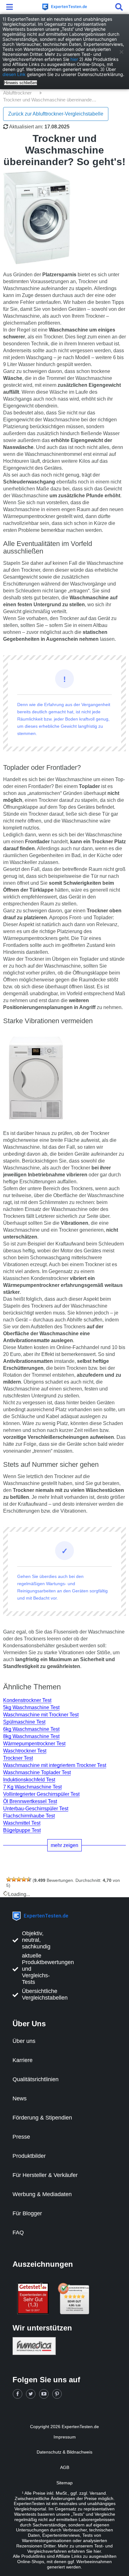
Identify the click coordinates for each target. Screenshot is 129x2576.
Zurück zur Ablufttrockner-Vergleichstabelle (56, 114)
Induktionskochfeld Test (29, 1780)
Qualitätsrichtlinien (36, 2079)
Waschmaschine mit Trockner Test (41, 1715)
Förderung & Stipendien (42, 2118)
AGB (65, 2467)
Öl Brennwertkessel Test (30, 1801)
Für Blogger (27, 2213)
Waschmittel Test (22, 1823)
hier (74, 59)
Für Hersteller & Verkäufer (45, 2175)
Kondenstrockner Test (27, 1700)
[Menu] (11, 7)
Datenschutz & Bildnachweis (64, 2452)
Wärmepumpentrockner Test (34, 1744)
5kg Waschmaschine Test (31, 1707)
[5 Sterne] (29, 1879)
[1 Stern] (9, 1879)
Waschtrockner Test (25, 1751)
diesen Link (14, 74)
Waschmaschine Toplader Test (37, 1772)
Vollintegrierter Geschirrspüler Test (41, 1794)
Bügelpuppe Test (22, 1830)
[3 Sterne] (19, 1879)
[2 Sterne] (14, 1879)
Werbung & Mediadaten (42, 2194)
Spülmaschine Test (24, 1722)
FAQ (18, 2233)
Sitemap (64, 2483)
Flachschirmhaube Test (29, 1816)
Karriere (23, 2060)
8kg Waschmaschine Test (31, 1736)
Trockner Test (18, 1758)
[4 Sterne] (24, 1879)
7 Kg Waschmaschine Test (32, 1787)
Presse (21, 2137)
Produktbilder (29, 2156)
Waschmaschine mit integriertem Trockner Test (55, 1765)
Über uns (24, 2041)
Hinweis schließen (21, 83)
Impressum (65, 2437)
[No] (121, 52)
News (20, 2098)
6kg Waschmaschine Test (31, 1729)
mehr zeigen (64, 1845)
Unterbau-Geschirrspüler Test (36, 1809)
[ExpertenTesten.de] (64, 7)
